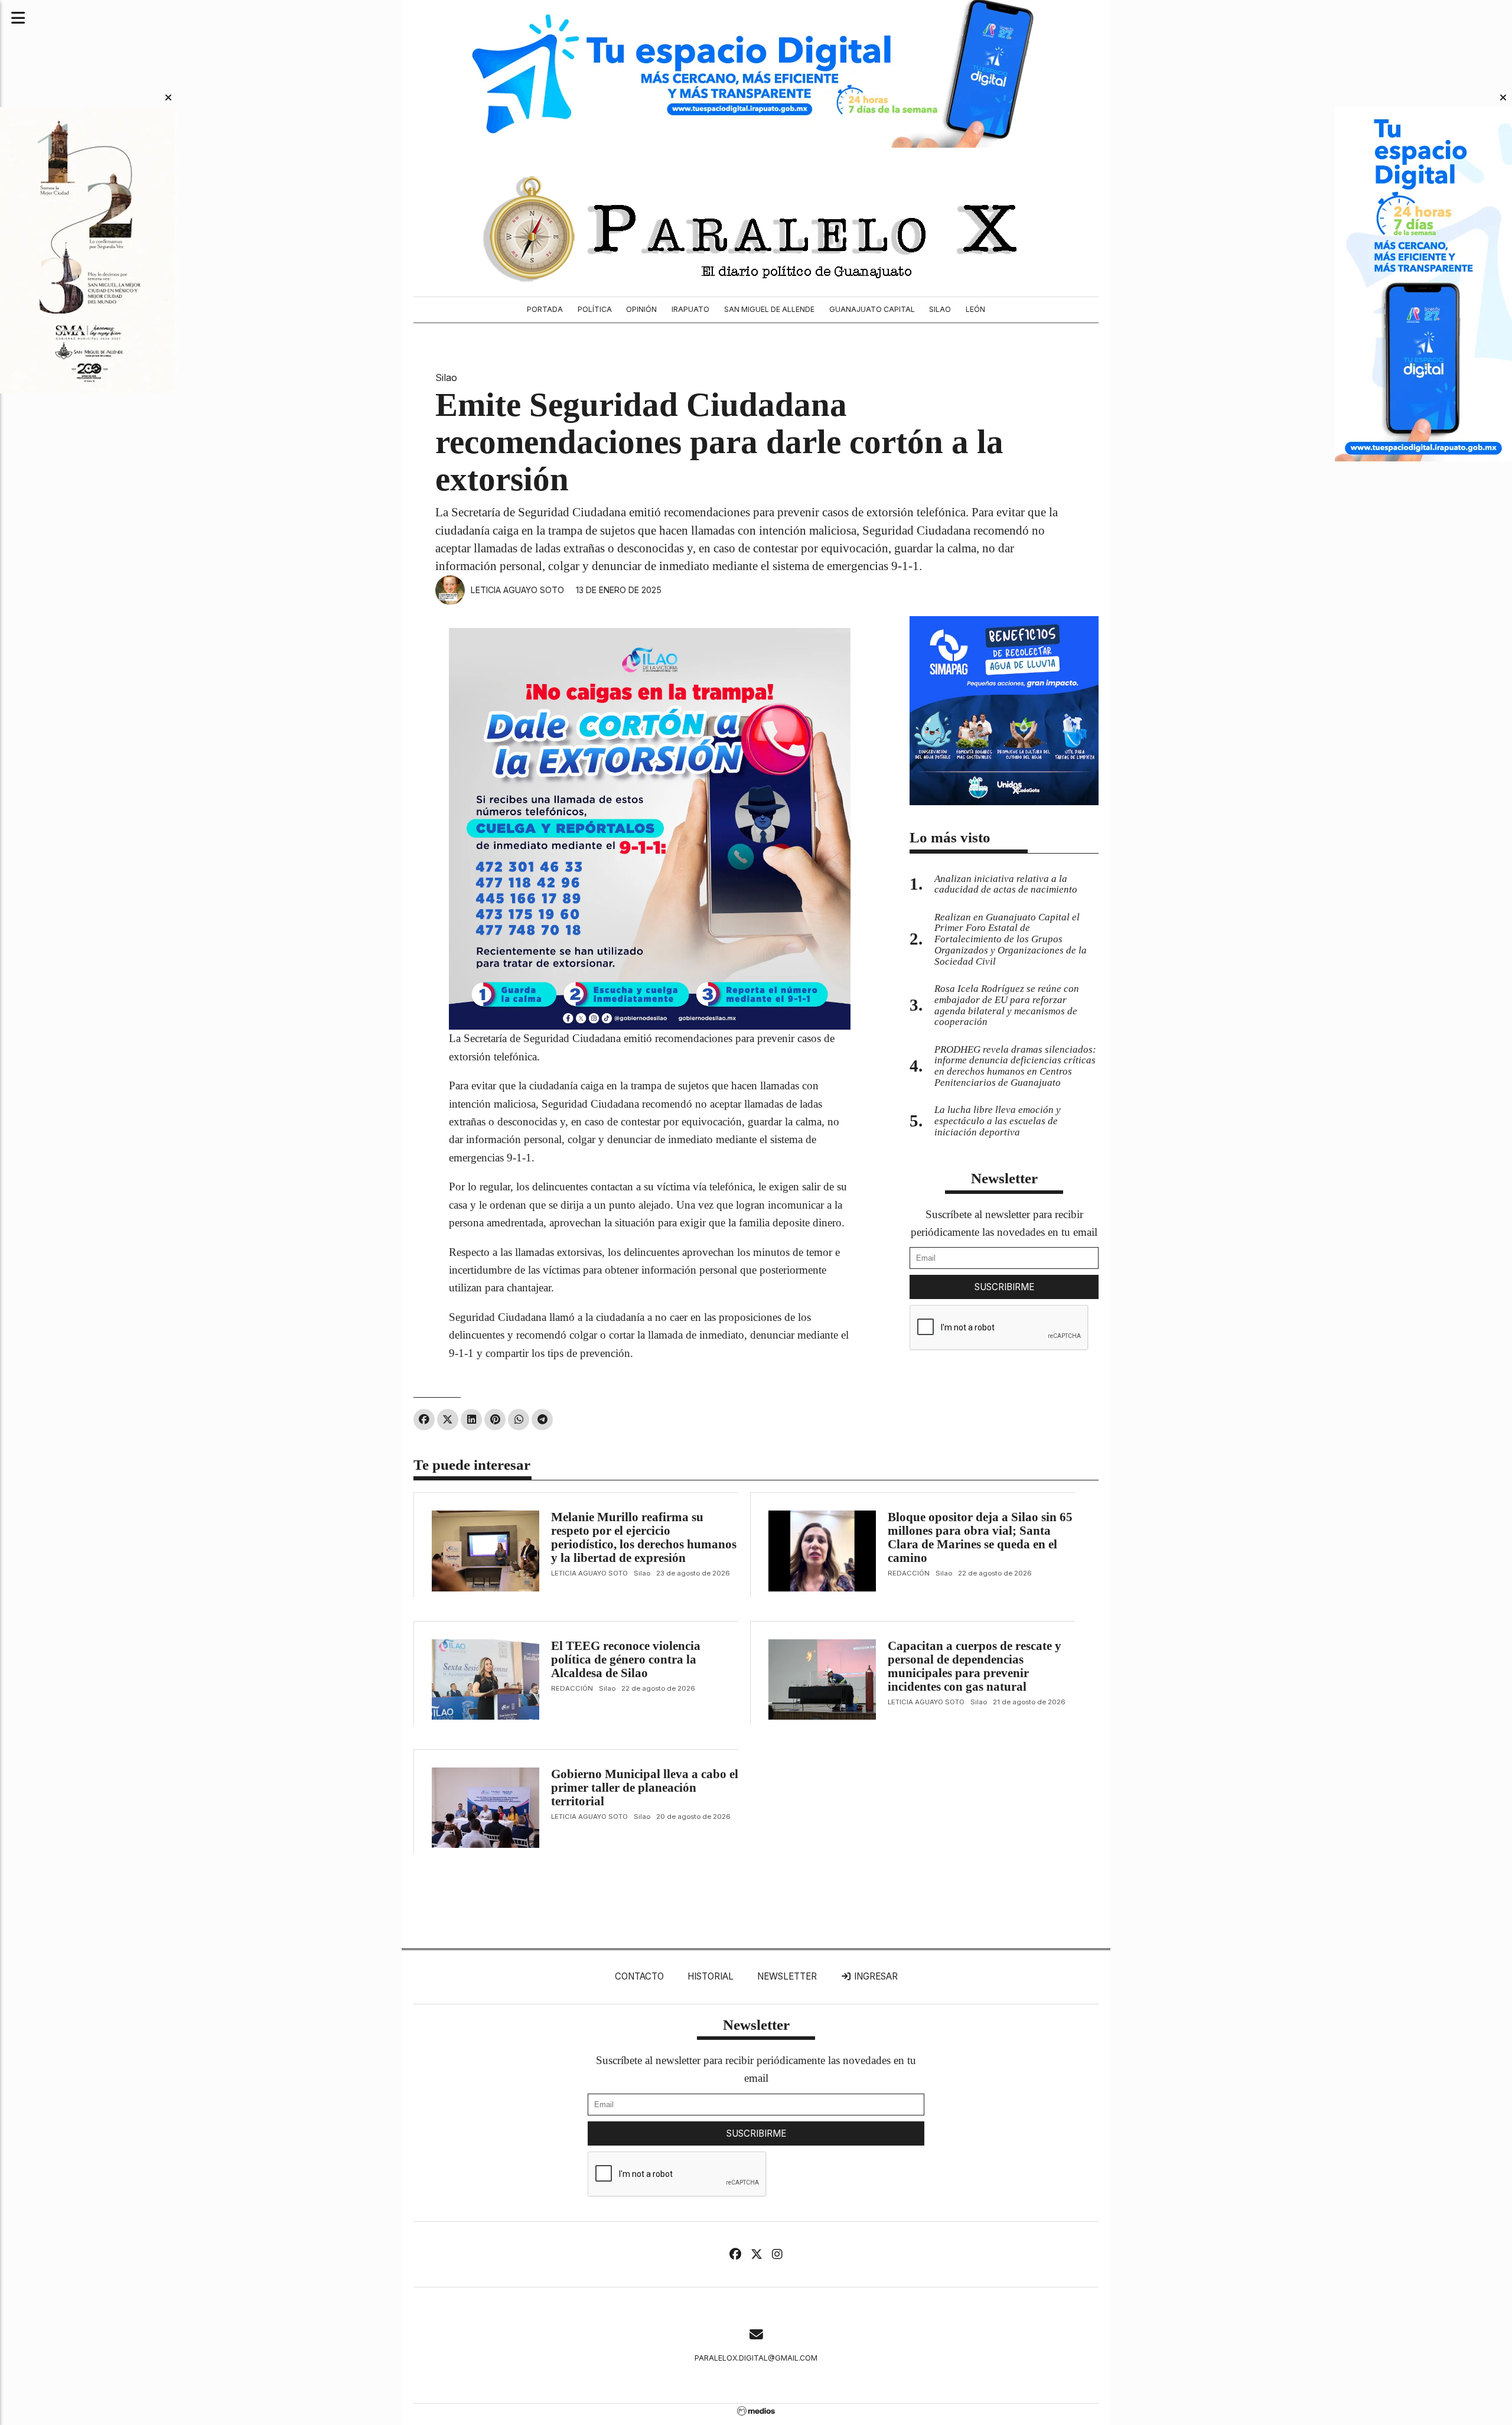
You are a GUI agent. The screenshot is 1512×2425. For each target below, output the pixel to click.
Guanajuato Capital (872, 309)
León (975, 309)
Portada (545, 309)
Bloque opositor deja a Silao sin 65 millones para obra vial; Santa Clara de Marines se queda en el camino (980, 1537)
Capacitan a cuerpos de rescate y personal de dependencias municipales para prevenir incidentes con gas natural (975, 1666)
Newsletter (1004, 1178)
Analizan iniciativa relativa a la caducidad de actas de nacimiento (1006, 884)
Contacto (639, 1976)
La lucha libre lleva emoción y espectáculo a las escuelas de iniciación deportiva (998, 1121)
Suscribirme (1004, 1287)
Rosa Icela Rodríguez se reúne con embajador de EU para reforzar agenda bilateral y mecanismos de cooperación (1007, 1005)
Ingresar (875, 1976)
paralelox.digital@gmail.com (756, 2358)
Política (595, 309)
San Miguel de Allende (769, 309)
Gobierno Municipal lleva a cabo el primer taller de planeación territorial (645, 1788)
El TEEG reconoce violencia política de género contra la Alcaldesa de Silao (626, 1659)
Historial (711, 1976)
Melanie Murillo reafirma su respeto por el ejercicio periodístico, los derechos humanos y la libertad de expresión (644, 1537)
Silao (940, 309)
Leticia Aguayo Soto (517, 590)
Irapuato (690, 309)
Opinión (641, 309)
